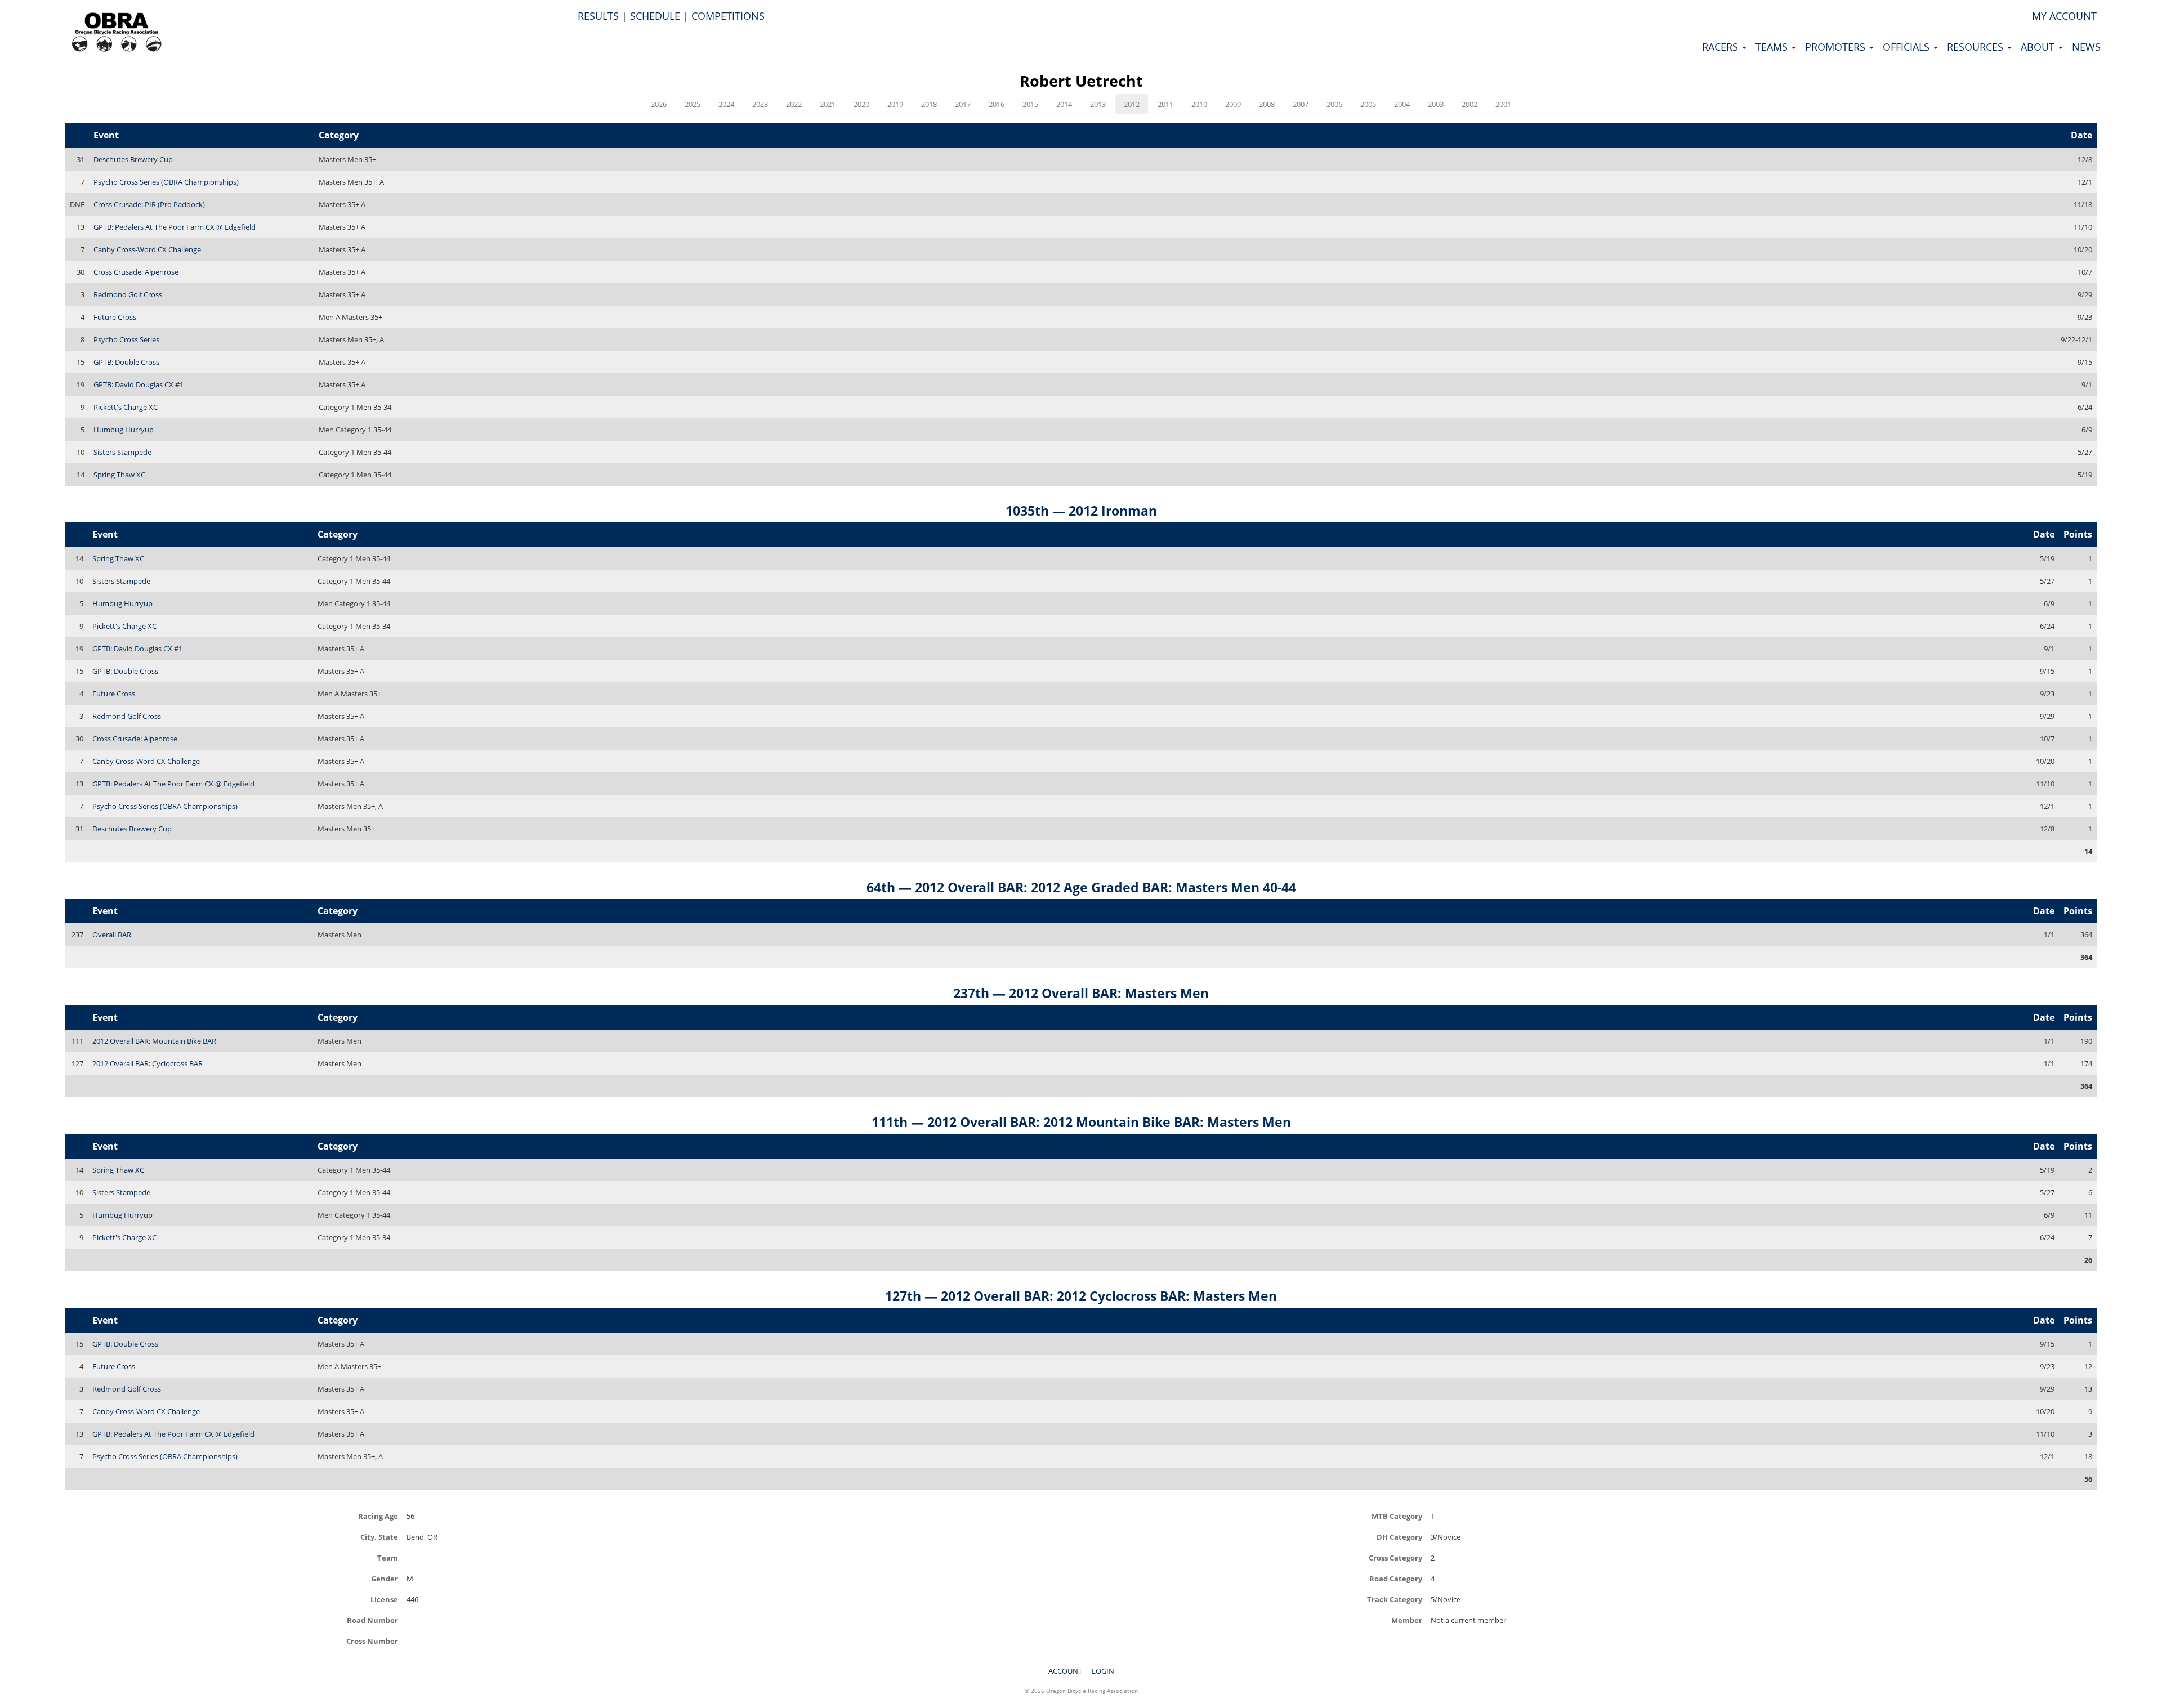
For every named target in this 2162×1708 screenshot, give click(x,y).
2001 (1503, 104)
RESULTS (598, 16)
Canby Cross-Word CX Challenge (147, 249)
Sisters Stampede (122, 452)
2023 (760, 104)
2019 (895, 104)
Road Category (1396, 1578)
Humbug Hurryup (124, 430)
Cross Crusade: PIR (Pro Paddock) (149, 204)
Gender (385, 1578)
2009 (1233, 104)
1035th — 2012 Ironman (1081, 511)
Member (1407, 1620)
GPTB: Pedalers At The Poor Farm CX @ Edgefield (175, 227)
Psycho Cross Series (126, 339)
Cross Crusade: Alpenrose (136, 272)
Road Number (372, 1620)
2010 (1199, 104)
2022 (794, 104)
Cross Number (372, 1641)
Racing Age (378, 1516)
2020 (861, 104)
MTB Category (1397, 1516)
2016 (997, 104)
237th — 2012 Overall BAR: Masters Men (1081, 993)
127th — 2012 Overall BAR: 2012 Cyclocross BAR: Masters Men (1081, 1296)
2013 (1098, 104)
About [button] (2039, 47)
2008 (1267, 104)
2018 (929, 104)
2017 (963, 104)
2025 (693, 104)
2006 (1334, 104)
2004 (1402, 104)
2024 (726, 104)
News (2086, 47)
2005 (1368, 104)
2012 (1132, 104)
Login (1103, 1671)
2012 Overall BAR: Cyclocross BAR (148, 1063)
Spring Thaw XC (119, 475)
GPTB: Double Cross (126, 362)
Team (388, 1557)
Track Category (1395, 1599)
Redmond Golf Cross (128, 294)
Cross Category (1395, 1557)
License (384, 1599)
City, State (379, 1537)
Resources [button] (1976, 47)
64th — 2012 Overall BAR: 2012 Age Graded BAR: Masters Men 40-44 (1081, 887)
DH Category (1399, 1537)
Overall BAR (112, 935)
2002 (1469, 104)
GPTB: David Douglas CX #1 (139, 384)
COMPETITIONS (728, 16)
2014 (1064, 104)
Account (1065, 1671)
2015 (1030, 104)
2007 (1301, 104)
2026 (659, 104)
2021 (828, 104)
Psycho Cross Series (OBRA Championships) (166, 182)
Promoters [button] (1837, 47)
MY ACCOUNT (2064, 16)
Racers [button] (1721, 47)
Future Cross (115, 317)
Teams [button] (1773, 47)
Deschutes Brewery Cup (133, 159)
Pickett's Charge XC (126, 407)
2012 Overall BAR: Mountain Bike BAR (154, 1041)
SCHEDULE (655, 16)
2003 (1436, 104)
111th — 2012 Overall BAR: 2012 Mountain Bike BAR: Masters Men (1081, 1122)
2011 (1165, 104)
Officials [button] (1908, 47)
